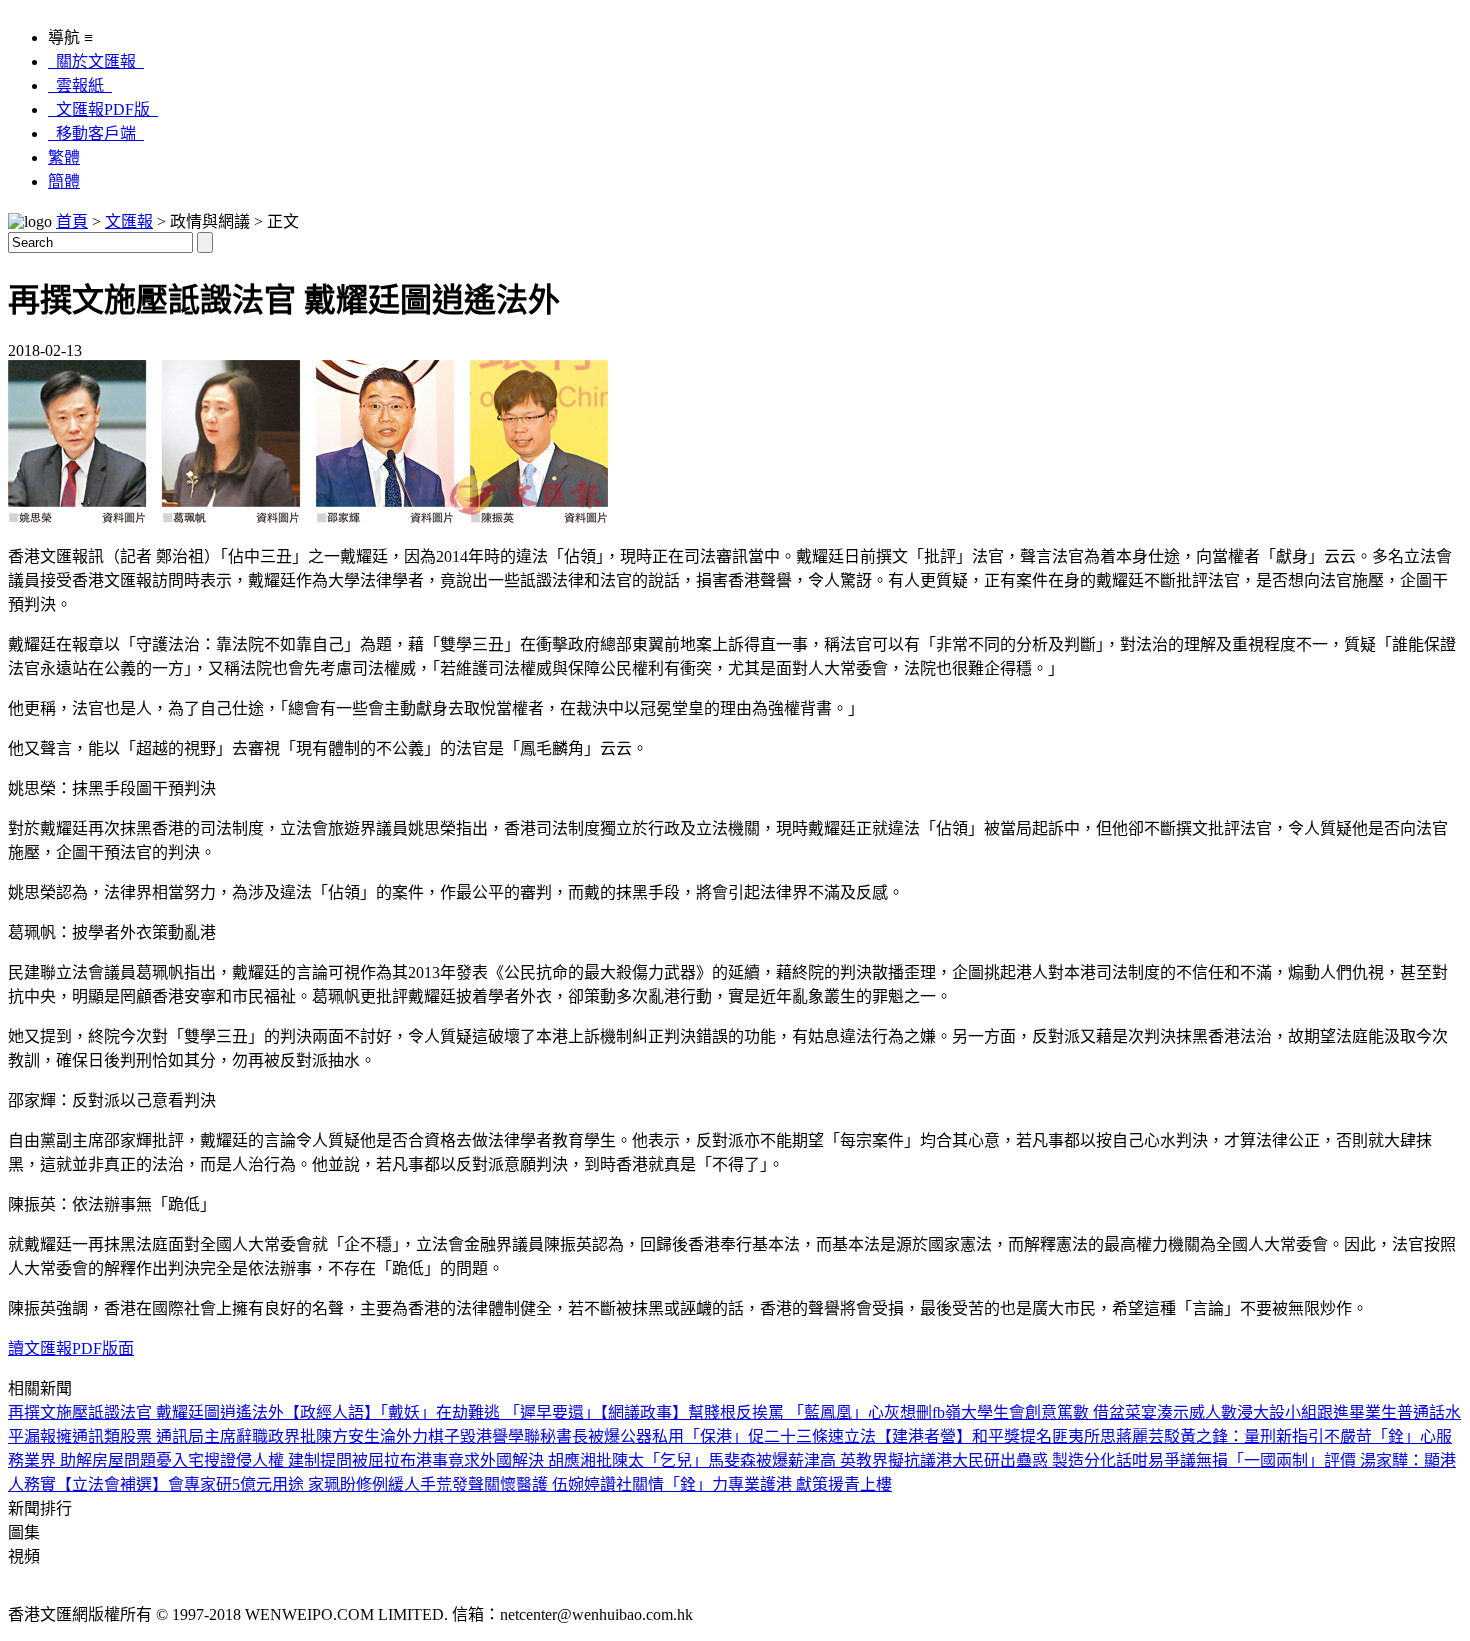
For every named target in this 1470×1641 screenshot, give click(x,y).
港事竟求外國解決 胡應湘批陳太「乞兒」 (562, 1460)
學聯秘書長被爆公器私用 (596, 1436)
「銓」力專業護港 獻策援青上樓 (778, 1484)
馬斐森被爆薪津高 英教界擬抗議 (822, 1460)
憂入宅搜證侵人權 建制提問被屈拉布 (286, 1460)
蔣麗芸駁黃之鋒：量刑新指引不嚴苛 (1244, 1436)
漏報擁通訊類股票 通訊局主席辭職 (146, 1436)
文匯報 (129, 221)
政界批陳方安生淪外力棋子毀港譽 (388, 1436)
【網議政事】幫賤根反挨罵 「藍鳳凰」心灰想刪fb (772, 1412)
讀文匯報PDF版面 (71, 1348)
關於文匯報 (96, 61)
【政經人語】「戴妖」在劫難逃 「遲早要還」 (442, 1412)
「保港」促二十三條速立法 (780, 1436)
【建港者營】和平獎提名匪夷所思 (996, 1436)
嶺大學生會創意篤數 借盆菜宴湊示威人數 (1091, 1412)
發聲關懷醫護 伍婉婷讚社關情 (558, 1484)
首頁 (72, 221)
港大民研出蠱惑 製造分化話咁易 (1050, 1460)
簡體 (64, 181)
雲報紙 (80, 85)
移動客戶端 (96, 133)
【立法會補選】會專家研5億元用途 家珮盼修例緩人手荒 (254, 1484)
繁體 (64, 157)
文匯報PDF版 (103, 109)
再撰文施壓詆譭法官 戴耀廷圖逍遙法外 (146, 1412)
